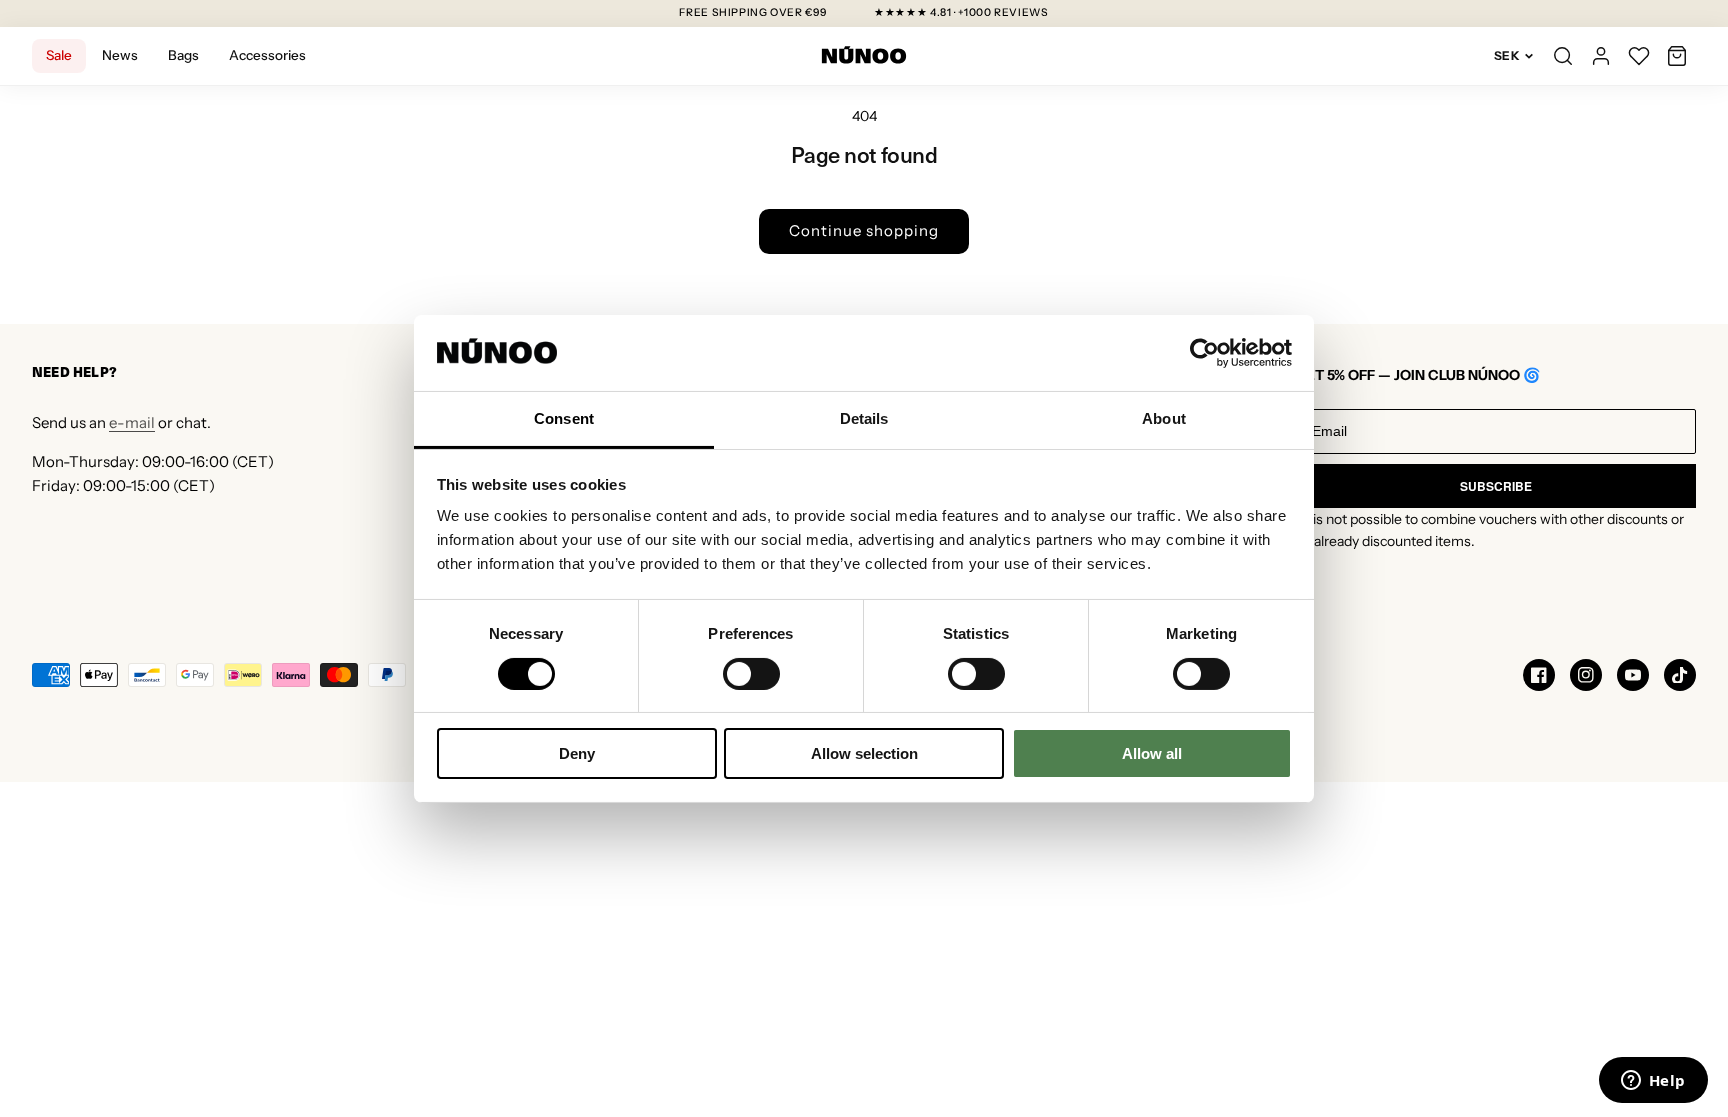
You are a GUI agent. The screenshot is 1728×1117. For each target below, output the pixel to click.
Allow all (1152, 753)
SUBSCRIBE (1496, 486)
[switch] (751, 674)
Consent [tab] (564, 418)
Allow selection (864, 753)
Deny (577, 753)
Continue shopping (864, 230)
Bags (183, 55)
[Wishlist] (1639, 56)
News (120, 55)
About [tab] (1164, 418)
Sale (59, 55)
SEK (1507, 55)
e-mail (132, 422)
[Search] (1563, 56)
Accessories (267, 55)
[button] (1677, 56)
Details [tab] (864, 418)
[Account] (1601, 56)
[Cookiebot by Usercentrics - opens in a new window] (1204, 353)
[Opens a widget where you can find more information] (1653, 1082)
